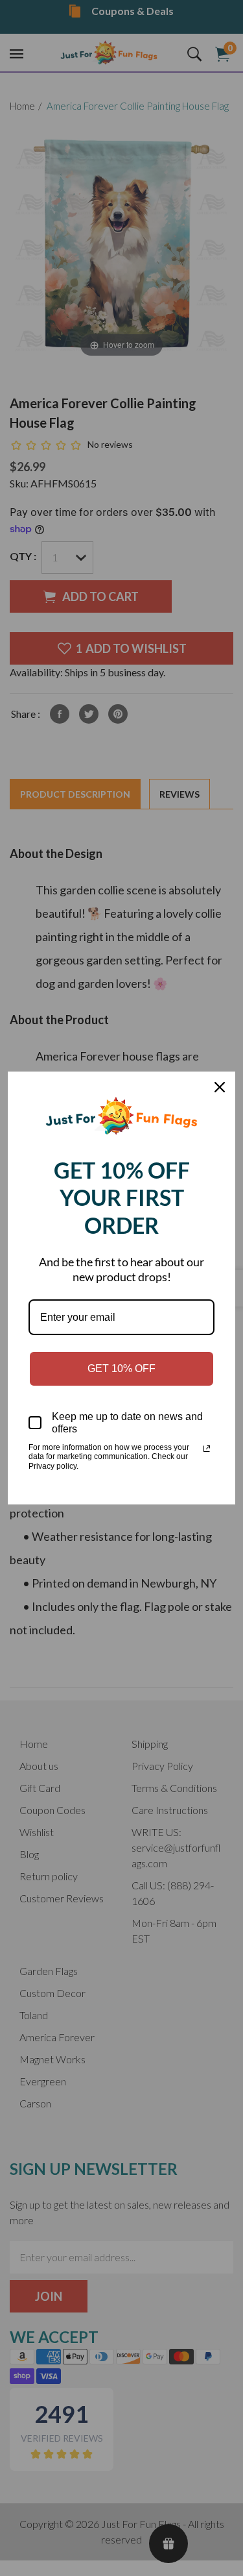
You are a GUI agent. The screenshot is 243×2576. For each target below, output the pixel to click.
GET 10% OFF (121, 1368)
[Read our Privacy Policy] (207, 1449)
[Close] (220, 1087)
